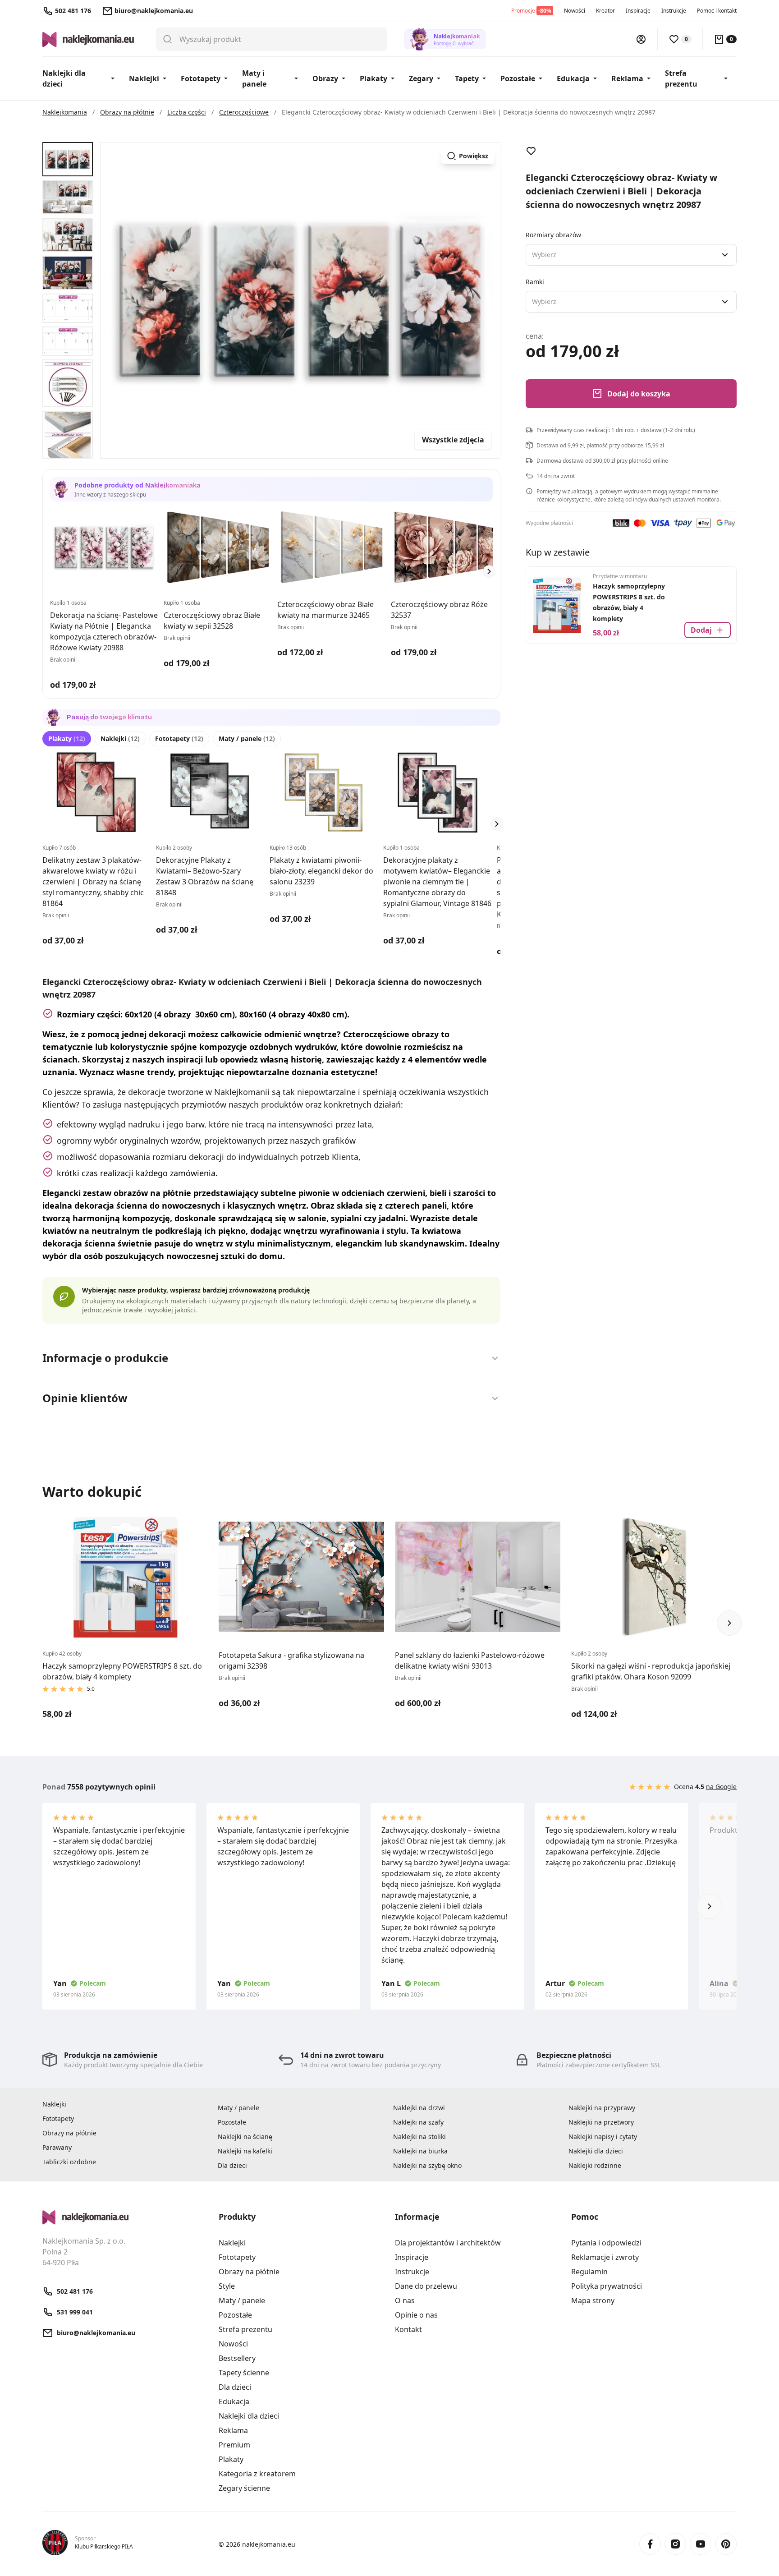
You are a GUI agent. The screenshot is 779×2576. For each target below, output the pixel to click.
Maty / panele (247, 738)
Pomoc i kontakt (717, 11)
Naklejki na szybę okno (427, 2165)
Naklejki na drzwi (419, 2108)
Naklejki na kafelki (245, 2151)
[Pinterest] (726, 2544)
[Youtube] (701, 2544)
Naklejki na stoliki (419, 2137)
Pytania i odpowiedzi (606, 2243)
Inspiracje (638, 11)
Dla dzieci (232, 2165)
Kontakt (408, 2329)
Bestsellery (237, 2358)
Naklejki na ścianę (245, 2137)
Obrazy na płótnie (69, 2133)
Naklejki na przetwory (601, 2122)
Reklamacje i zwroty (605, 2257)
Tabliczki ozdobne (69, 2162)
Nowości (575, 11)
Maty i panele (254, 78)
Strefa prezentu (681, 78)
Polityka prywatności (607, 2286)
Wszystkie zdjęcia (453, 440)
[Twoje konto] (641, 39)
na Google (721, 1787)
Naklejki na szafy (418, 2122)
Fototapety (201, 78)
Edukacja (573, 78)
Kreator (605, 11)
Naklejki (144, 78)
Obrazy (325, 78)
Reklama (627, 78)
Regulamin (589, 2272)
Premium (234, 2445)
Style (227, 2286)
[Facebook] (650, 2544)
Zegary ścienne (244, 2488)
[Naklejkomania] (125, 2217)
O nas (405, 2300)
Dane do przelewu (426, 2286)
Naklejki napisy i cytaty (603, 2137)
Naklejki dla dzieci (64, 78)
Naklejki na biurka (420, 2151)
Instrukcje (674, 11)
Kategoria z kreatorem (257, 2474)
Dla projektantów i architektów (448, 2243)
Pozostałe (518, 78)
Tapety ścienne (244, 2373)
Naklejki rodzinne (595, 2165)
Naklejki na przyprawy (602, 2108)
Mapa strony (593, 2300)
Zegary (421, 78)
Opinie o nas (416, 2315)
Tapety (467, 78)
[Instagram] (675, 2544)
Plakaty (373, 78)
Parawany (57, 2147)
